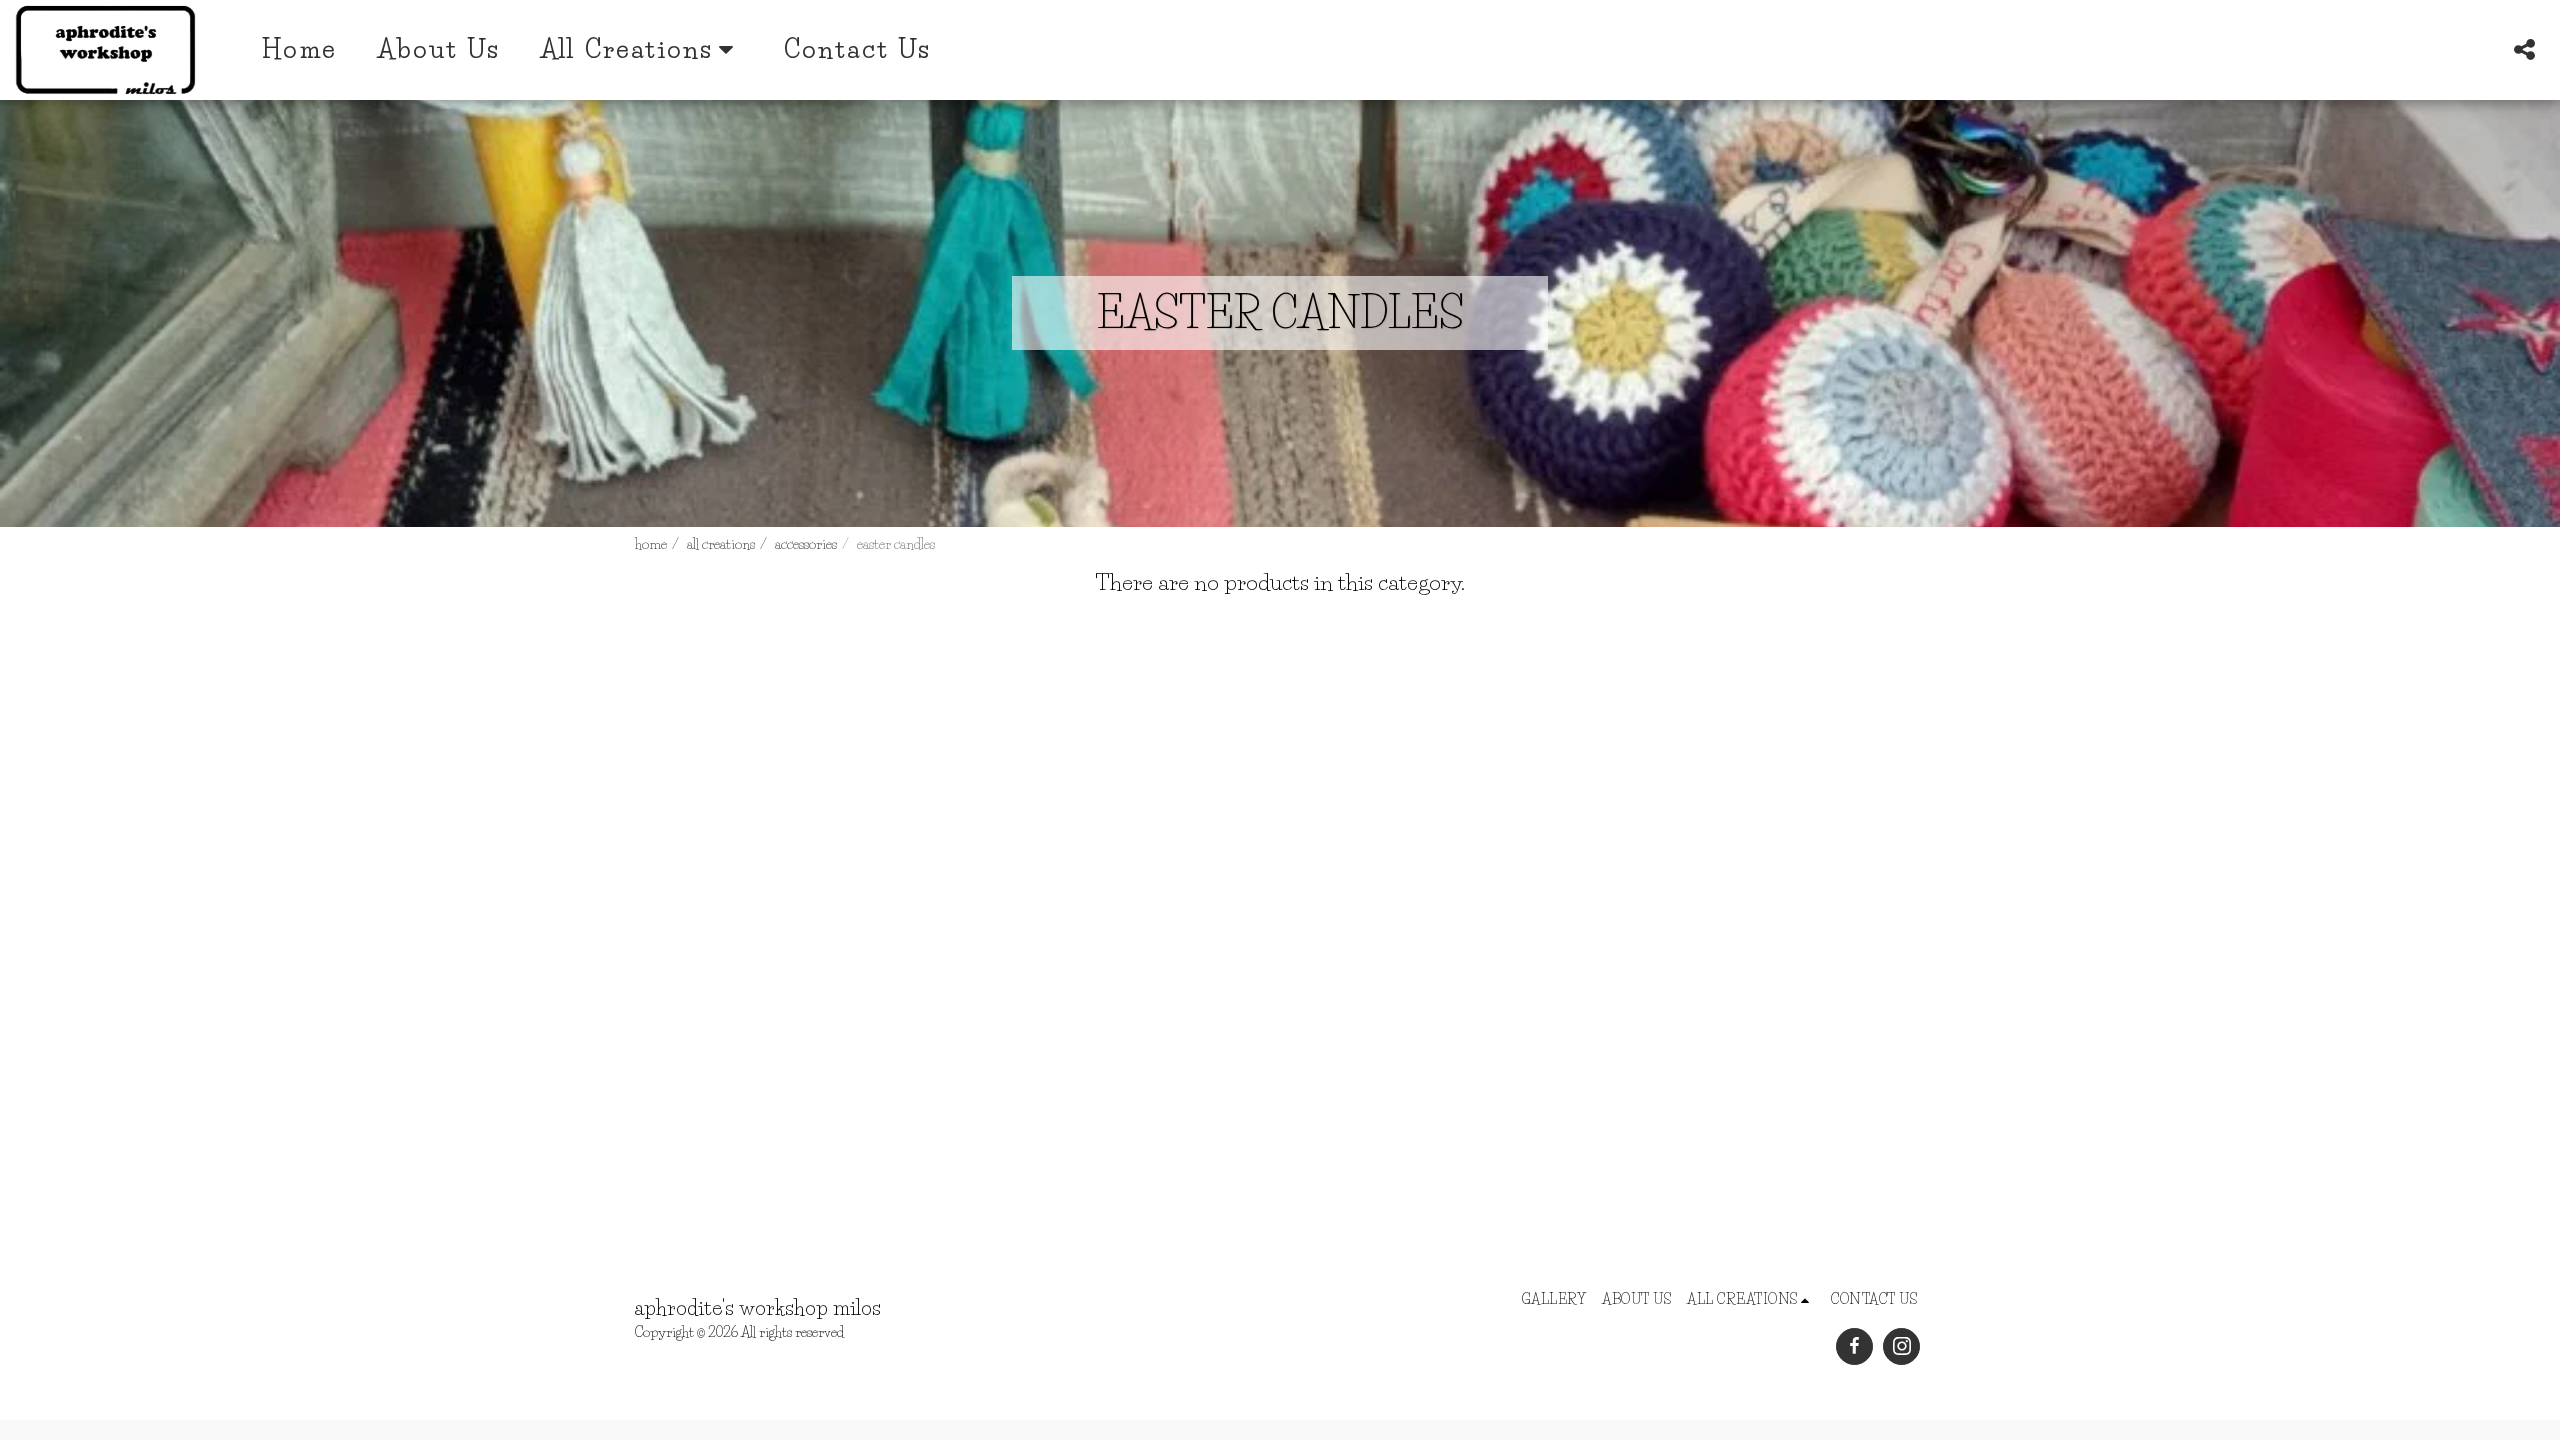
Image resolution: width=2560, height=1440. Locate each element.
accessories (806, 544)
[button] (2524, 49)
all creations (721, 544)
